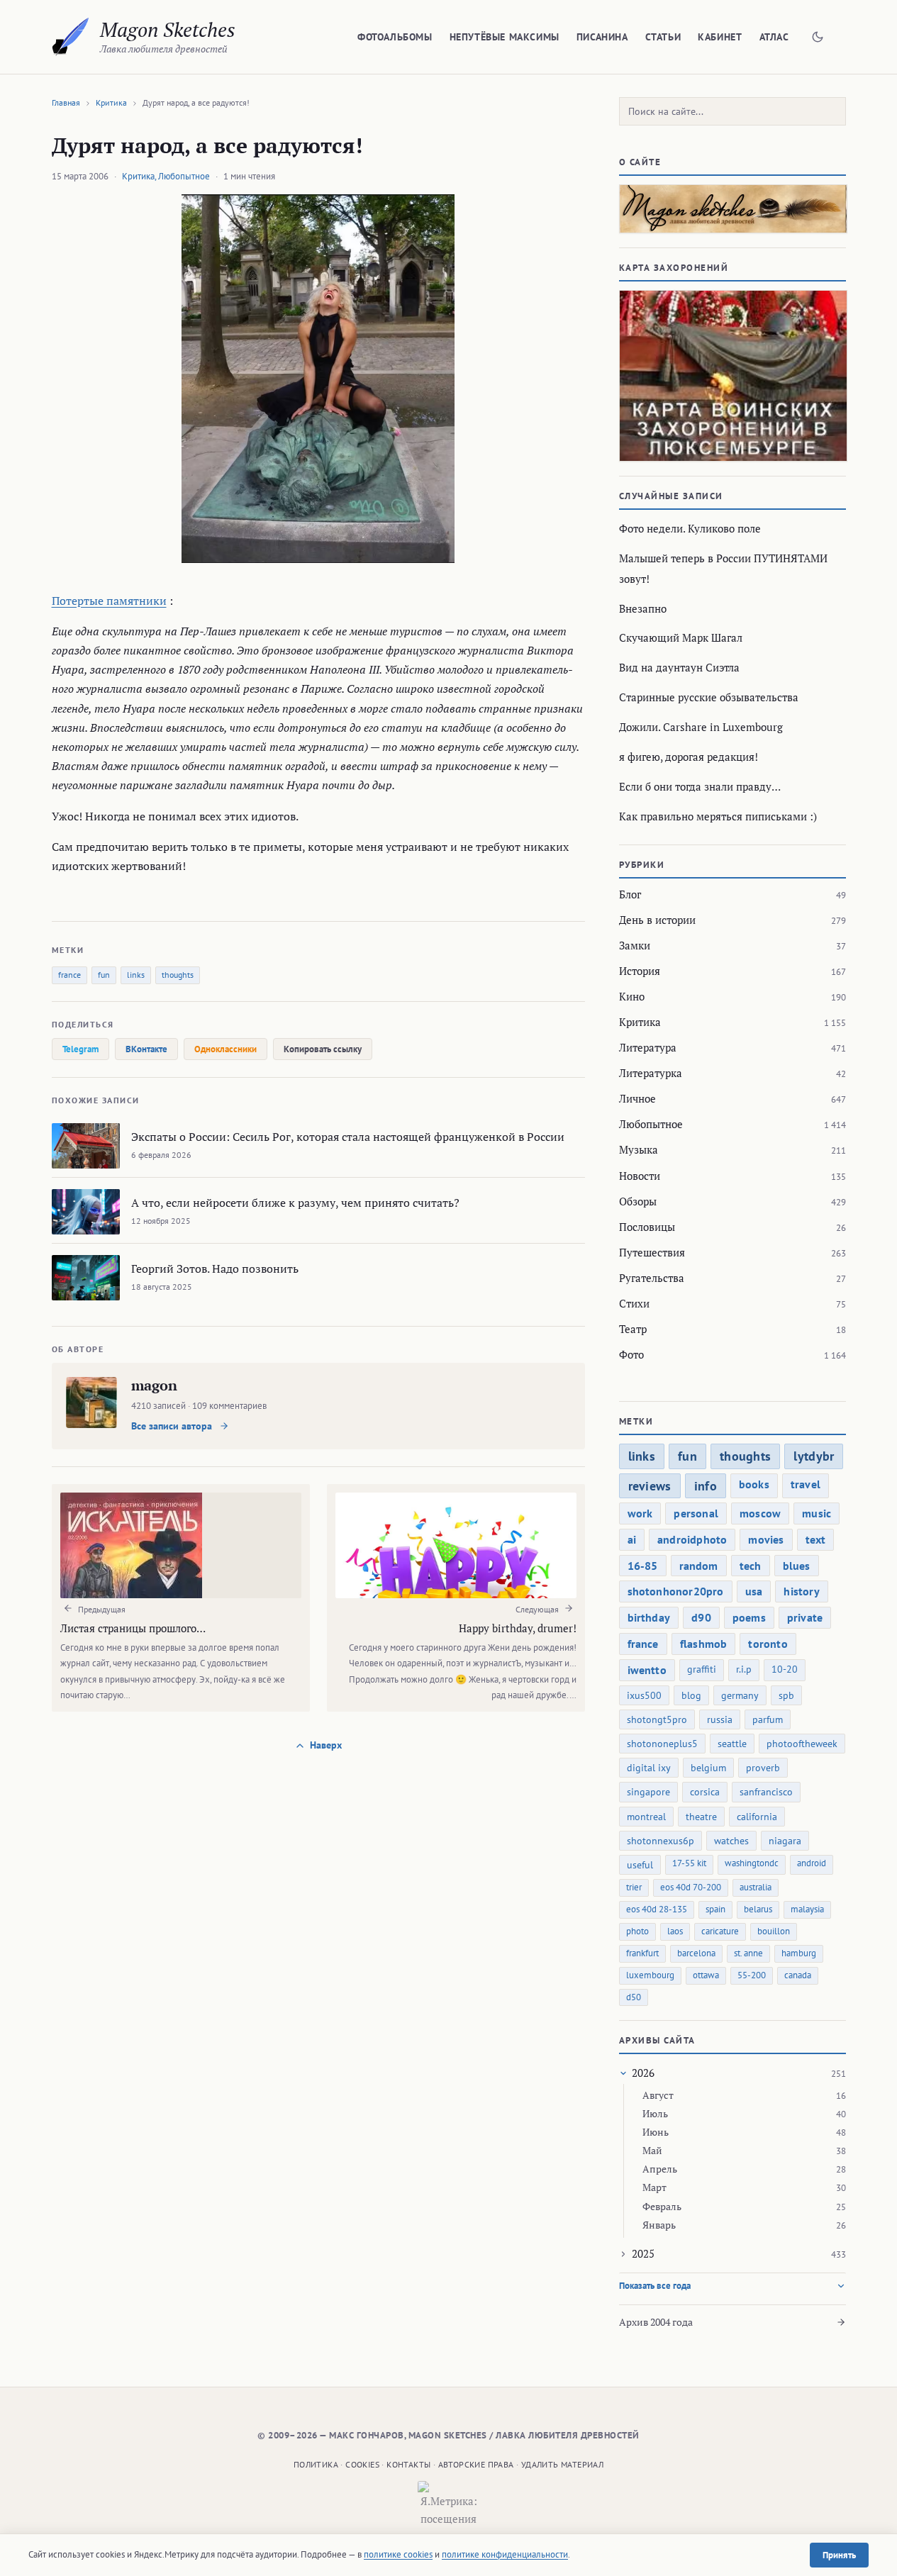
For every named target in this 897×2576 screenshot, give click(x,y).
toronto (768, 1644)
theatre (701, 1817)
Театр (633, 1329)
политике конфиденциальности (505, 2554)
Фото (631, 1354)
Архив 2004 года (656, 2322)
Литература (648, 1047)
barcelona (696, 1953)
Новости (640, 1176)
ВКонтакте (146, 1049)
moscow (760, 1513)
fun (104, 975)
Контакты (408, 2464)
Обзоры (638, 1201)
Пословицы (647, 1227)
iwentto (647, 1670)
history (801, 1591)
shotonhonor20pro (676, 1591)
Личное (637, 1098)
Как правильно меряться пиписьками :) (718, 816)
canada (798, 1975)
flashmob (704, 1644)
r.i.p (744, 1669)
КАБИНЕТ (720, 37)
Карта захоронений (674, 268)
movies (766, 1539)
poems (749, 1617)
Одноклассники (225, 1049)
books (754, 1484)
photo (637, 1931)
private (805, 1617)
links (136, 975)
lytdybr (814, 1456)
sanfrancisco (766, 1792)
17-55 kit (689, 1863)
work (640, 1513)
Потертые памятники (109, 601)
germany (740, 1695)
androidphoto (692, 1539)
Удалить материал (562, 2464)
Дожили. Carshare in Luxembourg (701, 727)
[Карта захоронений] (732, 376)
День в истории (657, 920)
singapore (648, 1792)
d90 (701, 1617)
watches (731, 1841)
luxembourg (650, 1975)
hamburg (799, 1953)
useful (640, 1865)
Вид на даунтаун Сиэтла (679, 667)
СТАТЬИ (663, 37)
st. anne (748, 1953)
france (69, 975)
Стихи (634, 1303)
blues (797, 1566)
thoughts (178, 975)
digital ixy (649, 1768)
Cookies (362, 2464)
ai (632, 1539)
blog (691, 1695)
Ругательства (652, 1278)
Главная (66, 102)
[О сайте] (732, 209)
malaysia (807, 1909)
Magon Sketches (168, 29)
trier (634, 1887)
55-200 (752, 1975)
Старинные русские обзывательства (709, 697)
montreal (646, 1817)
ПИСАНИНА (602, 37)
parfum (768, 1719)
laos (675, 1931)
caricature (720, 1931)
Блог (630, 894)
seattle (732, 1744)
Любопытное (184, 176)
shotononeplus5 (662, 1744)
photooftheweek (802, 1744)
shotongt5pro (657, 1719)
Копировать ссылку (323, 1049)
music (817, 1513)
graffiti (702, 1669)
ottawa (706, 1975)
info (706, 1486)
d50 (634, 1997)
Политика (316, 2464)
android (812, 1863)
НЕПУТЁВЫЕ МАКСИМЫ (505, 37)
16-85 (643, 1566)
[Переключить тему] (818, 37)
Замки (635, 945)
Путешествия (652, 1252)
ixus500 (644, 1695)
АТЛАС (774, 37)
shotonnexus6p (661, 1841)
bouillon (774, 1931)
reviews (650, 1486)
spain (715, 1909)
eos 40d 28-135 (657, 1909)
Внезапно (643, 608)
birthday (649, 1617)
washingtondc (752, 1863)
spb (786, 1695)
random (699, 1566)
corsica (705, 1792)
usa (754, 1591)
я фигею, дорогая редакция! (689, 757)
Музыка (639, 1149)
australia (756, 1887)
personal (696, 1513)
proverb (763, 1768)
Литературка (651, 1073)
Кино (632, 996)
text (816, 1539)
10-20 (785, 1669)
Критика (111, 102)
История (640, 971)
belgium (708, 1768)
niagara (785, 1841)
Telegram (80, 1049)
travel (806, 1484)
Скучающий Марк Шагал (681, 637)
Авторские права (476, 2464)
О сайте (640, 162)
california (757, 1817)
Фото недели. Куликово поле (690, 528)
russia (720, 1719)
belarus (758, 1909)
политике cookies (398, 2554)
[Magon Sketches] (71, 37)
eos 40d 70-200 (691, 1887)
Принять (839, 2555)
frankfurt (642, 1953)
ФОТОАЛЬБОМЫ (395, 37)
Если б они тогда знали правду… (700, 786)
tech (751, 1566)
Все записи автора (173, 1426)
